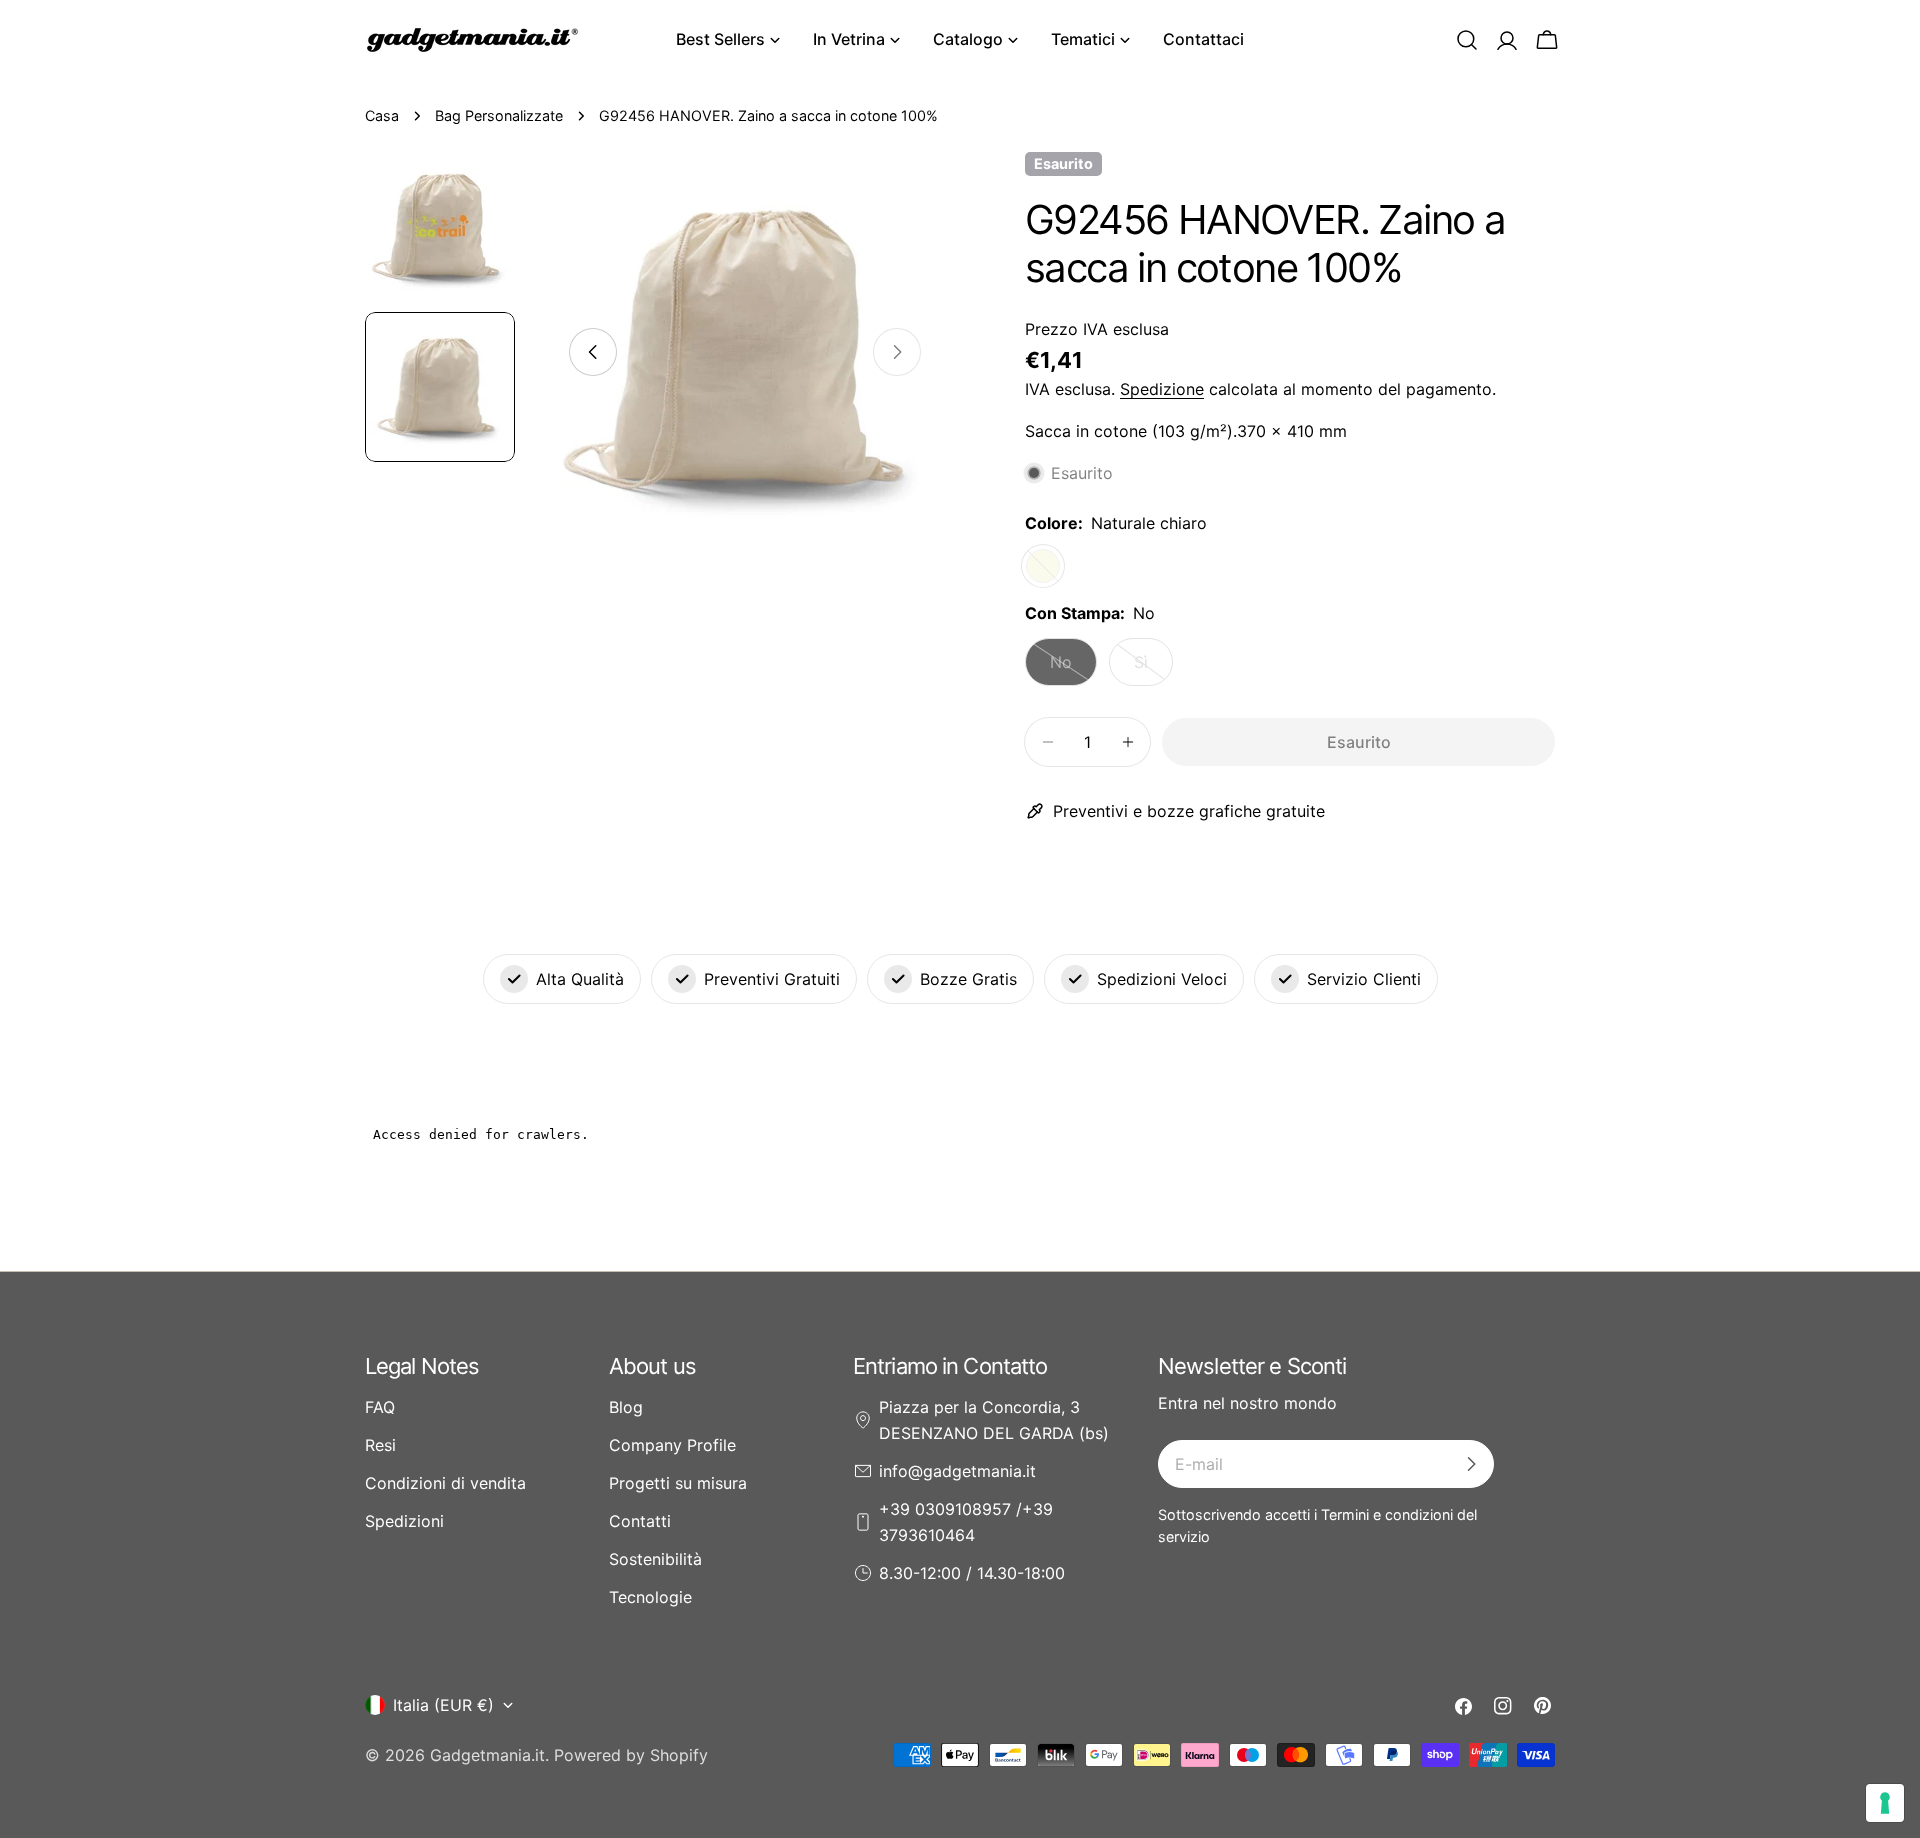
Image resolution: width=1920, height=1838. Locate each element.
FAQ (380, 1407)
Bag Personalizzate (499, 115)
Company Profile (672, 1445)
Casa (382, 115)
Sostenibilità (655, 1559)
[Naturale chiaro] (1043, 566)
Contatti (640, 1521)
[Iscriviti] (1471, 1464)
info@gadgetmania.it (957, 1471)
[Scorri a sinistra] (593, 352)
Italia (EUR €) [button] (443, 1705)
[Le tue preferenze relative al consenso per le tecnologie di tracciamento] (1885, 1803)
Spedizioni (404, 1521)
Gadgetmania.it (487, 1755)
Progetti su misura (678, 1483)
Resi (380, 1445)
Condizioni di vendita (445, 1483)
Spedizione (1162, 389)
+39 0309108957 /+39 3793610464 (966, 1522)
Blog (626, 1407)
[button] (1467, 40)
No (1073, 669)
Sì (1153, 669)
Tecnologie (650, 1597)
